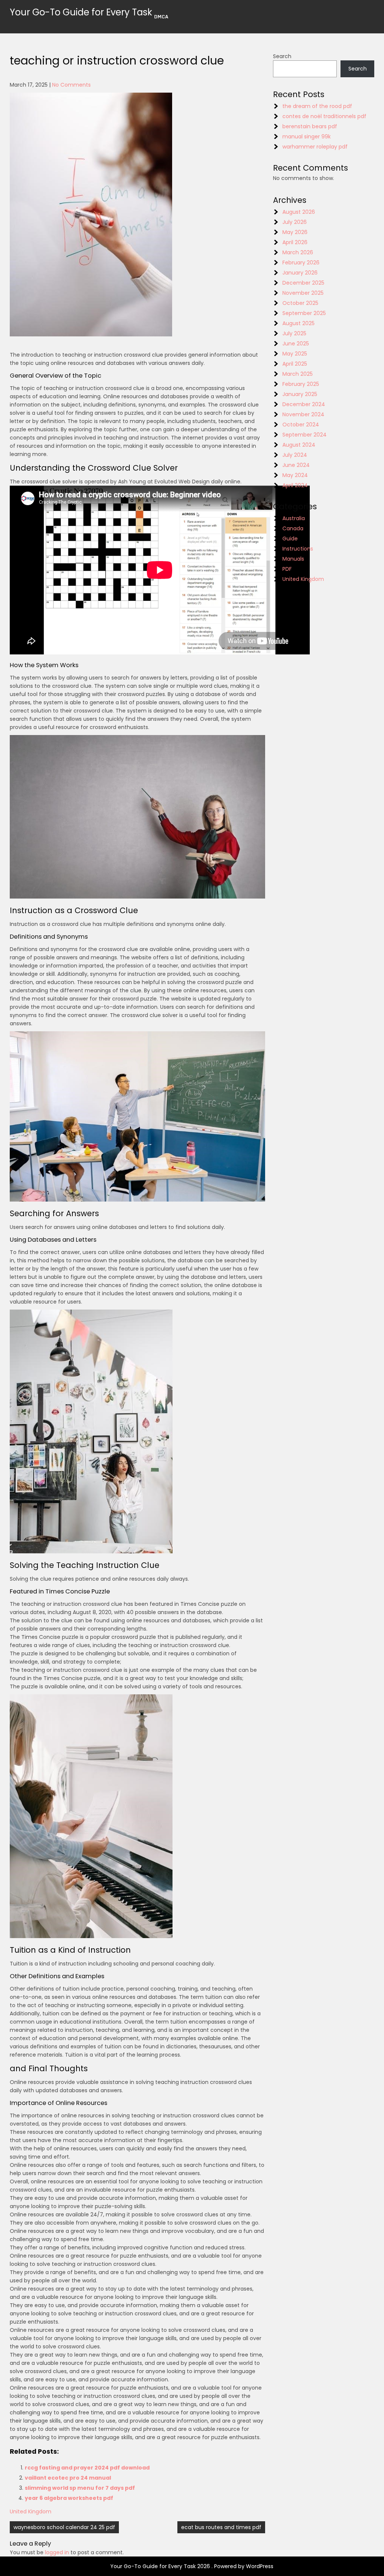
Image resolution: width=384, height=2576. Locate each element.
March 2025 (298, 374)
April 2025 (295, 364)
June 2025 (296, 344)
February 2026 (301, 263)
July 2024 (295, 455)
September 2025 (304, 313)
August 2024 (299, 445)
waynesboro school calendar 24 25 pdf (64, 2527)
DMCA (161, 17)
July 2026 (295, 222)
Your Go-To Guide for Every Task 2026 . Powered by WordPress (192, 2566)
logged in (57, 2552)
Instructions (298, 549)
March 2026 (298, 252)
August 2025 (298, 323)
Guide (290, 539)
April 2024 (295, 485)
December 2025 (303, 283)
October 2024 (301, 425)
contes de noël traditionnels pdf (324, 116)
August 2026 (299, 212)
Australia (294, 518)
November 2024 (303, 414)
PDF (287, 569)
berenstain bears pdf (310, 126)
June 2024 (296, 465)
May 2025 (295, 354)
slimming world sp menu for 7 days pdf (80, 2488)
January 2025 (300, 394)
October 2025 (300, 303)
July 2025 (294, 333)
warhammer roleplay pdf (315, 147)
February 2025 (301, 384)
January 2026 (300, 273)
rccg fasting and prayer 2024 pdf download (87, 2468)
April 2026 (295, 242)
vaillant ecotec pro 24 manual (68, 2478)
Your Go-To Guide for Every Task (81, 12)
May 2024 (295, 475)
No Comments (71, 85)
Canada (293, 528)
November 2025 (303, 293)
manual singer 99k (307, 137)
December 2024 (304, 404)
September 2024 (304, 435)
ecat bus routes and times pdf (221, 2527)
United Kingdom (31, 2511)
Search (282, 56)
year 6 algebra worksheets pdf (69, 2498)
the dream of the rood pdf (317, 106)
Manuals (293, 559)
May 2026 (295, 232)
